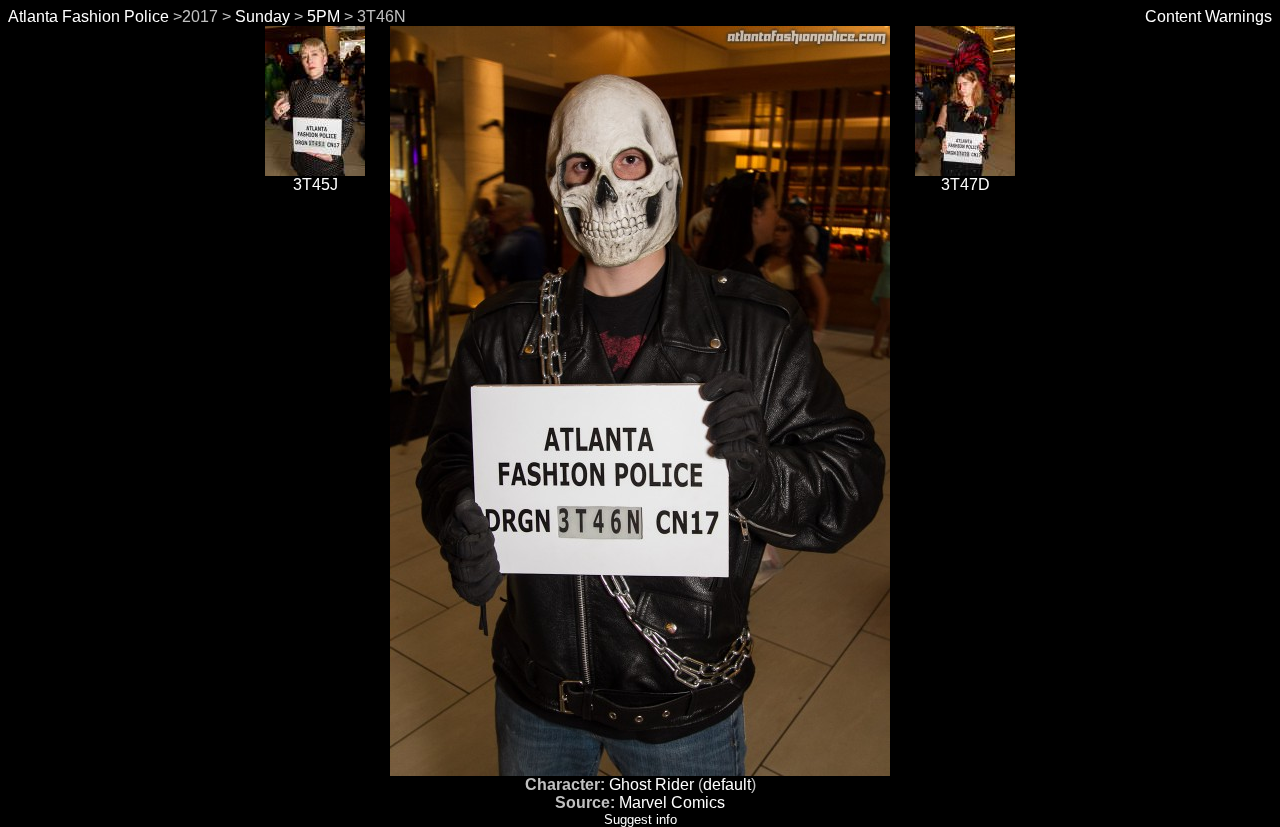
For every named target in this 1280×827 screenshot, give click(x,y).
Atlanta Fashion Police (88, 16)
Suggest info (640, 819)
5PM (323, 16)
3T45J (315, 184)
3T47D (965, 184)
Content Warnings (1208, 16)
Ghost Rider (651, 784)
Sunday (262, 16)
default (727, 784)
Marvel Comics (672, 802)
